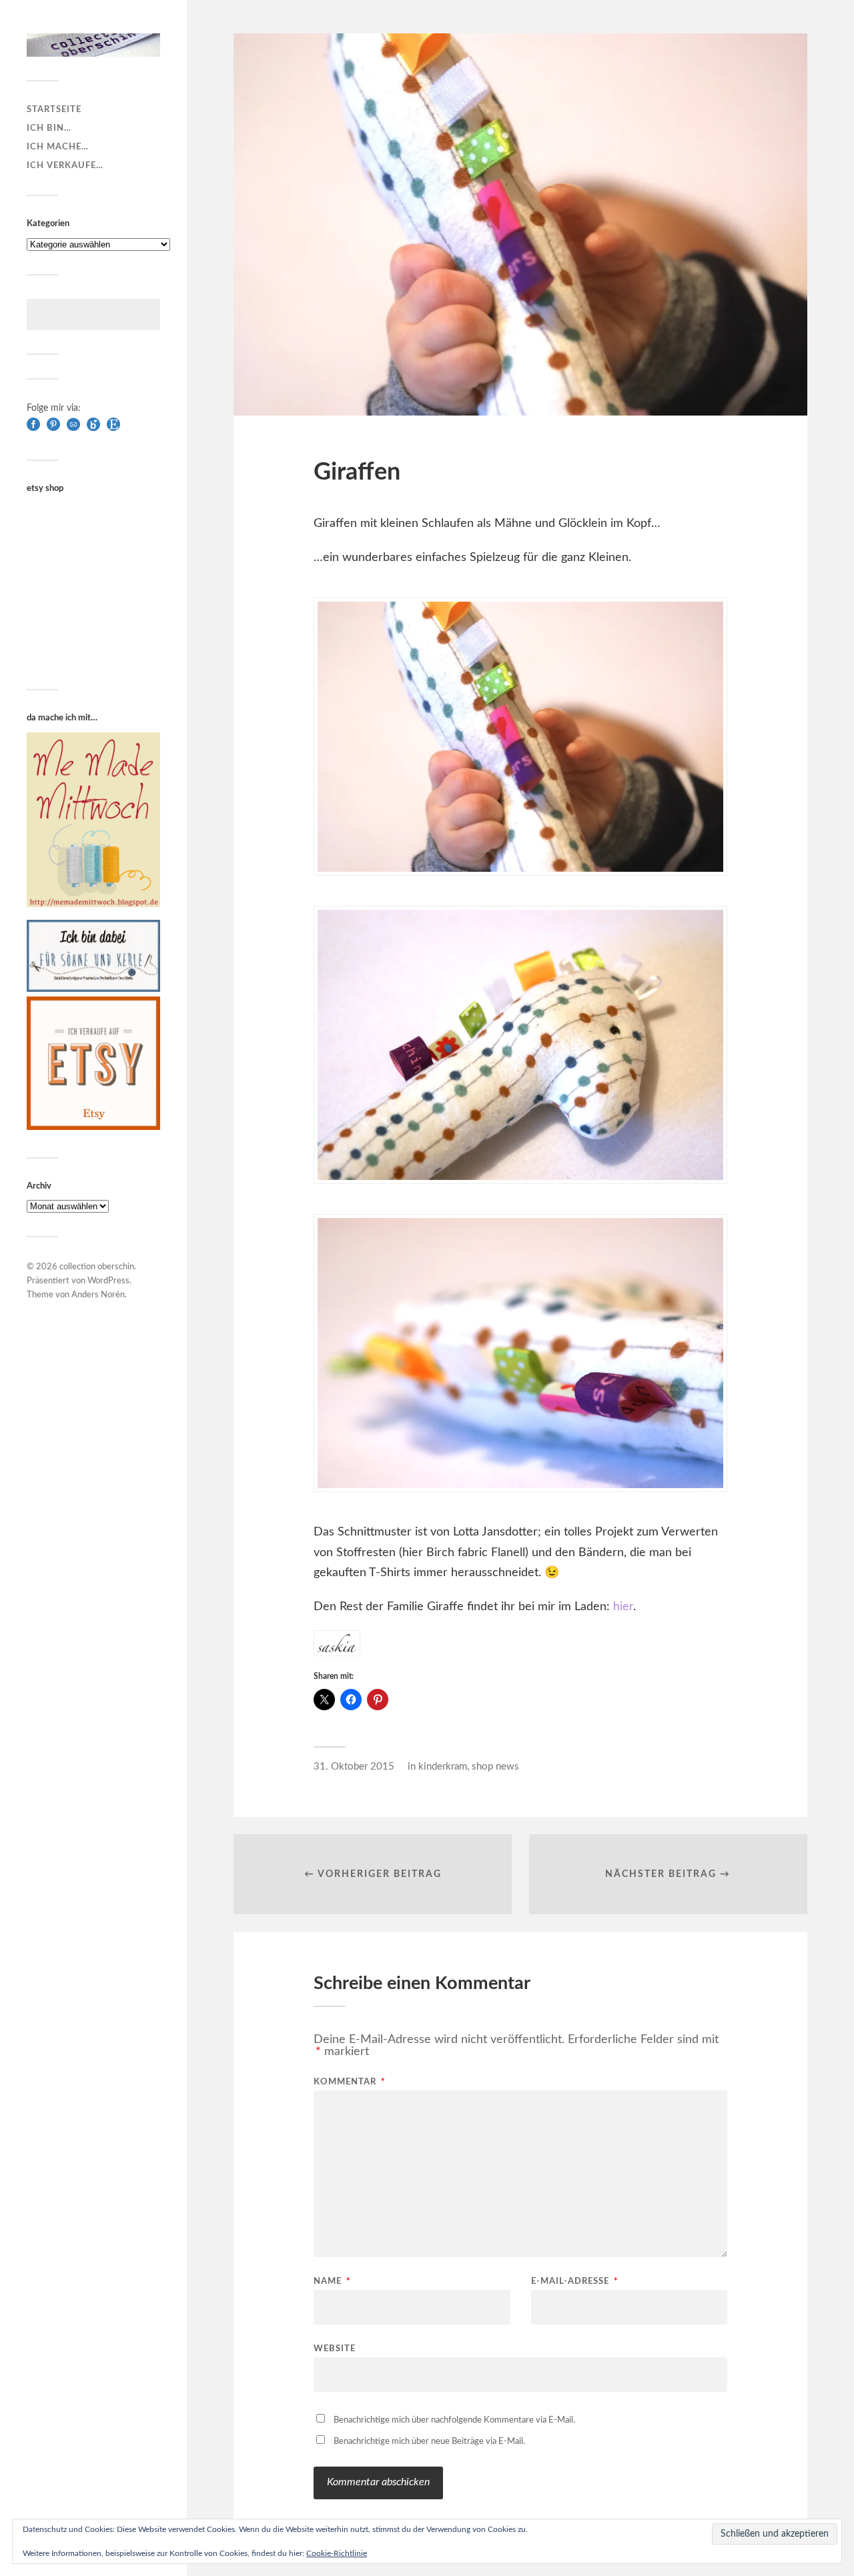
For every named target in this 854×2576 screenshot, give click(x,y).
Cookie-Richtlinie (337, 2553)
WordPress (108, 1281)
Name (332, 2282)
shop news (495, 1767)
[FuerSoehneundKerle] (93, 989)
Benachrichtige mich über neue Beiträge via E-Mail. (429, 2442)
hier (623, 1607)
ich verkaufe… (65, 165)
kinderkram (443, 1767)
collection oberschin (97, 1267)
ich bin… (49, 128)
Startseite (54, 109)
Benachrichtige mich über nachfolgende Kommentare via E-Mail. (454, 2420)
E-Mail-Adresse (575, 2282)
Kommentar (350, 2082)
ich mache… (58, 147)
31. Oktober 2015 (354, 1767)
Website (335, 2349)
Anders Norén (98, 1295)
